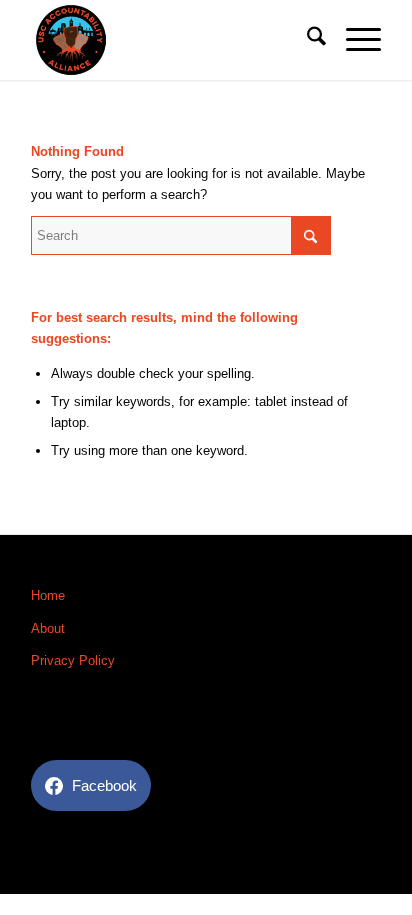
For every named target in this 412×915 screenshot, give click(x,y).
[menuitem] (306, 40)
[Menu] (353, 40)
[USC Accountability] (171, 40)
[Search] (306, 40)
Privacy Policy (73, 660)
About (48, 628)
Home (48, 595)
